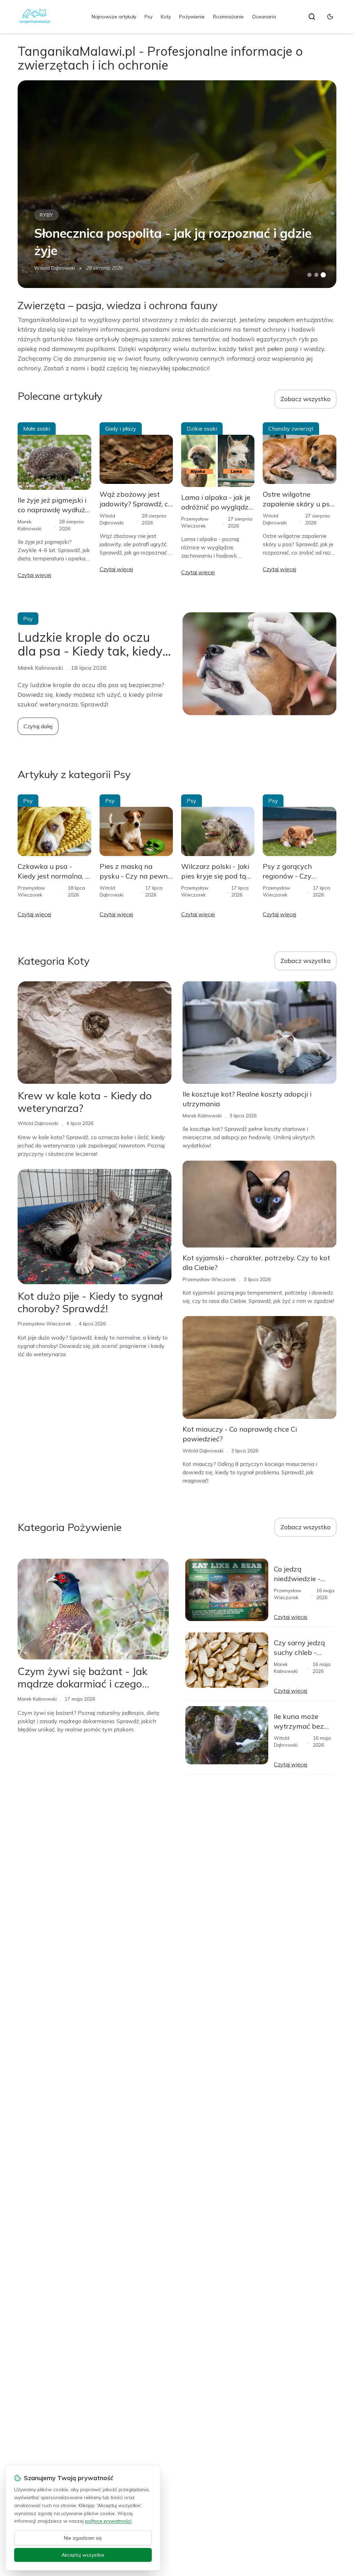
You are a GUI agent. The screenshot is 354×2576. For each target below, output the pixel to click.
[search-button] (312, 17)
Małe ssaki (37, 429)
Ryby (46, 215)
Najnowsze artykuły (114, 17)
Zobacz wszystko (305, 399)
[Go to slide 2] (316, 275)
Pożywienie (192, 17)
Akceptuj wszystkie (83, 2555)
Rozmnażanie (228, 17)
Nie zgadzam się (83, 2538)
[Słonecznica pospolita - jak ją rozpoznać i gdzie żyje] (177, 184)
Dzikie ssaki (202, 429)
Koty (166, 17)
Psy (148, 17)
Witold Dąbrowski (55, 268)
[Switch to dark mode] (330, 17)
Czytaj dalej (38, 726)
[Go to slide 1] (309, 275)
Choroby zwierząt (291, 429)
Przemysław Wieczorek (44, 1324)
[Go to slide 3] (323, 275)
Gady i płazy (121, 429)
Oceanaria (264, 17)
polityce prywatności (108, 2521)
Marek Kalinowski (202, 1116)
